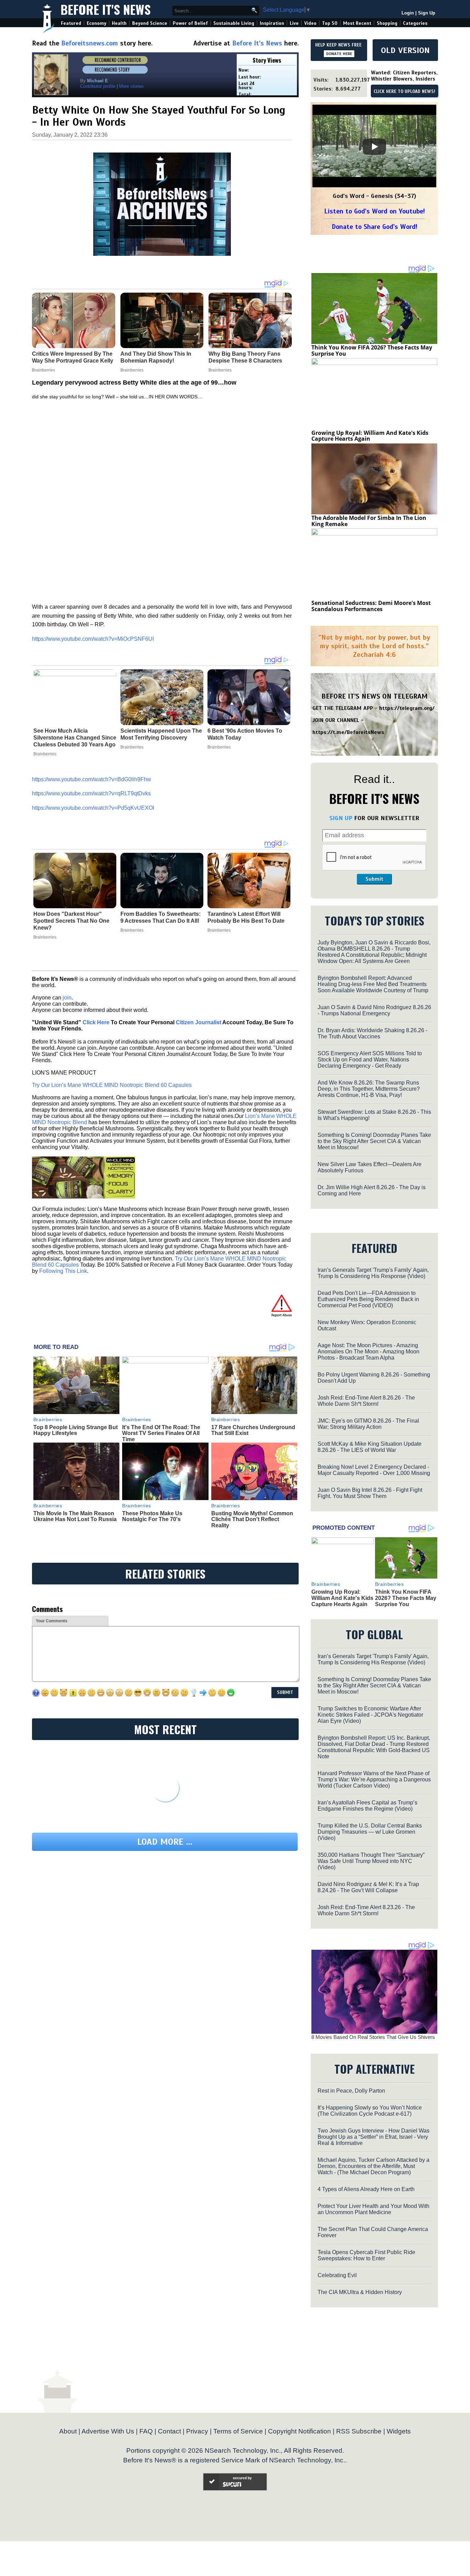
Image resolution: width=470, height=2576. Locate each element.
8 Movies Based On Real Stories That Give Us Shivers (373, 2037)
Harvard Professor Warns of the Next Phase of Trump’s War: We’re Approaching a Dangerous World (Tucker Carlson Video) (374, 1779)
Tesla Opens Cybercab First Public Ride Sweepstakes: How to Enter (366, 2255)
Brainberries (45, 754)
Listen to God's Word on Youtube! (375, 211)
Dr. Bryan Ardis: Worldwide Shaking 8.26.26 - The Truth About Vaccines (372, 1033)
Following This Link (63, 1271)
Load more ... (165, 1842)
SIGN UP (341, 818)
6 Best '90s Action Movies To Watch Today (245, 734)
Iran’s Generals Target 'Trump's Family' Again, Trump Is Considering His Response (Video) (373, 1273)
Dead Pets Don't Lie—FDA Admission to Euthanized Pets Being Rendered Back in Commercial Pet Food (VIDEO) (368, 1299)
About (68, 2431)
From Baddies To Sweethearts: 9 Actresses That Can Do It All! (161, 917)
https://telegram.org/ (407, 708)
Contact (169, 2431)
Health (119, 23)
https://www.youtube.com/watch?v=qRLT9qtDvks (91, 793)
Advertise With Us (108, 2431)
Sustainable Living (234, 23)
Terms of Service (238, 2431)
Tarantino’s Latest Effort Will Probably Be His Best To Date (246, 917)
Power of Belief (190, 23)
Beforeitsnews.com (90, 43)
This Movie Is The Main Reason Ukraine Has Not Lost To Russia (75, 1516)
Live (294, 23)
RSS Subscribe (359, 2431)
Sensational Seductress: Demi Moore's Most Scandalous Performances (371, 606)
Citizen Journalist (199, 1022)
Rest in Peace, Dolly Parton (351, 2091)
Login (408, 13)
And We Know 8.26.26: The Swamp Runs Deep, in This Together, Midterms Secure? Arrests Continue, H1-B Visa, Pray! (369, 1089)
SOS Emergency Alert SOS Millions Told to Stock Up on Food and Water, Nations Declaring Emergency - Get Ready (370, 1060)
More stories (131, 86)
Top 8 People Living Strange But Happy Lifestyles (76, 1430)
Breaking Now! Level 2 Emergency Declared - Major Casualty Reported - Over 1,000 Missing (374, 1470)
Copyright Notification (300, 2431)
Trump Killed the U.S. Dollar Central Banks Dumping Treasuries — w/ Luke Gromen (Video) (370, 1832)
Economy (97, 23)
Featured (71, 23)
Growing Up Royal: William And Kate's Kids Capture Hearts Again (370, 436)
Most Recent (357, 23)
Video (310, 23)
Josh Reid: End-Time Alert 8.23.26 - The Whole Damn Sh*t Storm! (366, 1910)
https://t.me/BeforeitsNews (348, 732)
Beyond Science (150, 23)
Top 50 (330, 23)
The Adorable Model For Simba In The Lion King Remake (369, 521)
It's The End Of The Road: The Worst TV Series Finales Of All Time (161, 1433)
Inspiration (272, 23)
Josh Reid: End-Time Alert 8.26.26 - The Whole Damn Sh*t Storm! (366, 1401)
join (67, 998)
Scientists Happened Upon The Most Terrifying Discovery (161, 734)
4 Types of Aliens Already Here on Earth (366, 2189)
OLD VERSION (405, 50)
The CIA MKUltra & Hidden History (360, 2292)
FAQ (146, 2431)
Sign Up (427, 13)
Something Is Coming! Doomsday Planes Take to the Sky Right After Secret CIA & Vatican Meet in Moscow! (374, 1141)
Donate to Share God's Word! (375, 227)
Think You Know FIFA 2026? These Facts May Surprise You (372, 350)
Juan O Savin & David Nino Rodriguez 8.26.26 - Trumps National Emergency (374, 1010)
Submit (374, 879)
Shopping (387, 23)
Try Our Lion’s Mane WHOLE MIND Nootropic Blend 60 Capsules (112, 1085)
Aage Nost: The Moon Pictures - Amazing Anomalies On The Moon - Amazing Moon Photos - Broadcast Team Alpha (368, 1352)
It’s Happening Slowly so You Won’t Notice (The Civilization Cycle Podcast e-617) (370, 2111)
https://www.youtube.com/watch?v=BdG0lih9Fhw (92, 779)
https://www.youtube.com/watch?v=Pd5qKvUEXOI (93, 808)
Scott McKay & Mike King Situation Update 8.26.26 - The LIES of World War (370, 1447)
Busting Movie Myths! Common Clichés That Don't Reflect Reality (252, 1519)
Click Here (96, 1022)
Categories (415, 23)
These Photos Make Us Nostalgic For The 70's (152, 1516)
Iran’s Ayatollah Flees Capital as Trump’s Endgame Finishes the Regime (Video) (367, 1806)
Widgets (399, 2431)
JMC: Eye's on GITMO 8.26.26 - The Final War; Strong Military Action (368, 1424)
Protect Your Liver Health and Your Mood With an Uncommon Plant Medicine (373, 2209)
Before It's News (106, 9)
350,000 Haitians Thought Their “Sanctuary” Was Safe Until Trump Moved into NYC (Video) (371, 1861)
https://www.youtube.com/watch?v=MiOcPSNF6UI (93, 639)
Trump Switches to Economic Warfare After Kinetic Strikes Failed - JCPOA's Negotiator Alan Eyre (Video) (370, 1715)
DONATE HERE (339, 54)
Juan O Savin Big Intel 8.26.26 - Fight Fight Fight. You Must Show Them (370, 1493)
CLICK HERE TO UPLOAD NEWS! (404, 92)
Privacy (197, 2431)
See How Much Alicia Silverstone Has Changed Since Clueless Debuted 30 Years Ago (75, 738)
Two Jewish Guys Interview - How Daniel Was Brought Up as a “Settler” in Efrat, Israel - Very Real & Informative (373, 2137)
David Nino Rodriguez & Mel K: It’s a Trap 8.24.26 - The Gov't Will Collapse (368, 1887)
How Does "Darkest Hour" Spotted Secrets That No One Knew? (71, 921)
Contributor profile (98, 86)
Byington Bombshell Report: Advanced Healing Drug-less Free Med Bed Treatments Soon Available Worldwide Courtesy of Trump (373, 984)
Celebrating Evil (337, 2275)
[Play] (374, 147)
